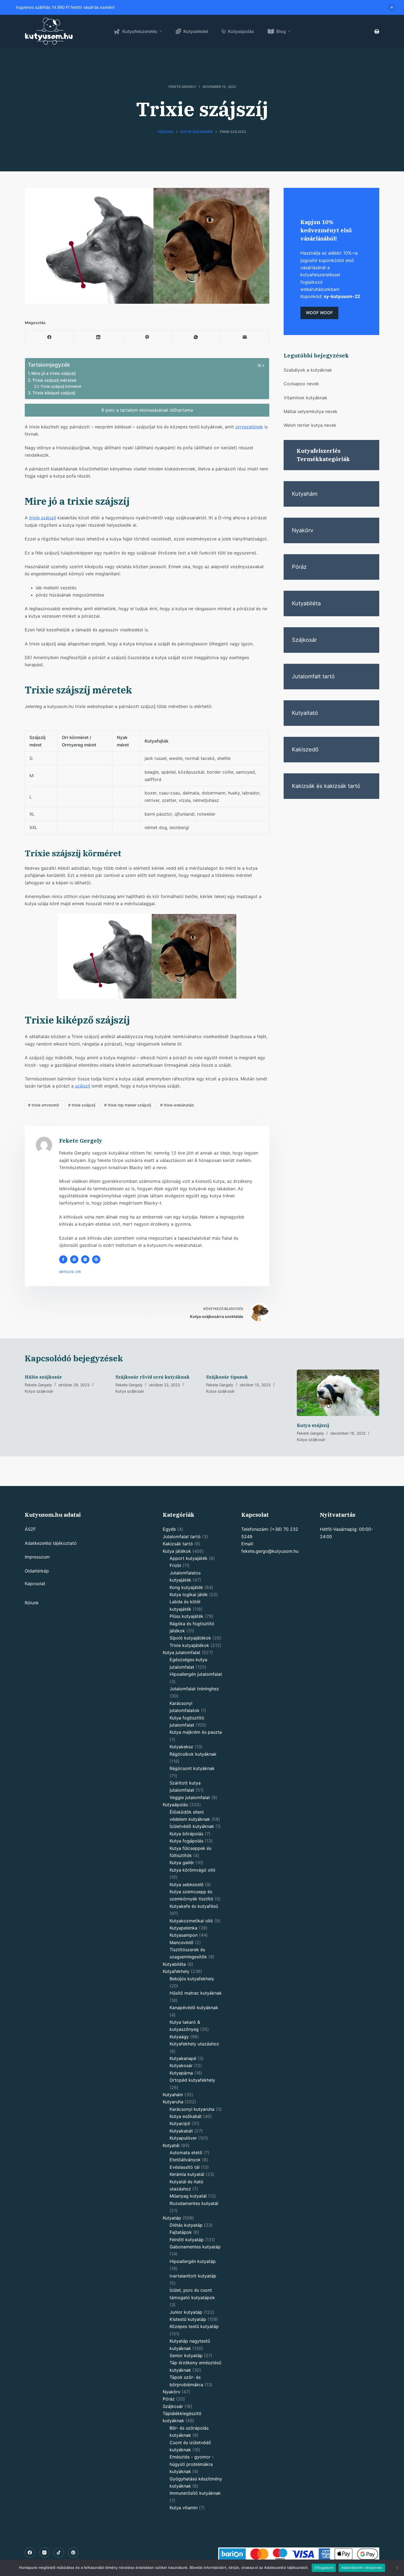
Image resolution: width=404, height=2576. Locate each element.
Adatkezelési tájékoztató (51, 1543)
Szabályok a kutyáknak (308, 370)
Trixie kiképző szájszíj (54, 393)
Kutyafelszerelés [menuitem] (140, 31)
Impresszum (37, 1557)
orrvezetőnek (249, 427)
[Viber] (147, 337)
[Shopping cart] (377, 31)
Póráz (299, 567)
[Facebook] (49, 337)
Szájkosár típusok (227, 1377)
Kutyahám (305, 494)
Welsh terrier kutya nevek (310, 425)
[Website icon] (74, 1259)
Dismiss (392, 7)
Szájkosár (304, 640)
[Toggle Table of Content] (257, 366)
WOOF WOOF (319, 313)
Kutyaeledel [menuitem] (196, 31)
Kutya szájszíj (313, 1425)
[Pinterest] (73, 2553)
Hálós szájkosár (43, 1377)
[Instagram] (45, 2553)
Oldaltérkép (37, 1571)
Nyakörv (303, 530)
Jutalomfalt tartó (313, 676)
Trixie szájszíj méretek (54, 380)
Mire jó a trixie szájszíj (53, 373)
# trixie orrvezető (43, 1105)
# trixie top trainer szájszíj (128, 1105)
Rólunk (32, 1603)
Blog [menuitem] (281, 31)
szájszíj (82, 1086)
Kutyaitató (305, 713)
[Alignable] (59, 2553)
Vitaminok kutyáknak (305, 398)
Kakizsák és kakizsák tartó (326, 786)
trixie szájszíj (43, 518)
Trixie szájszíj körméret (61, 386)
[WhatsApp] (196, 337)
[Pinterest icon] (96, 1259)
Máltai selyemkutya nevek (311, 411)
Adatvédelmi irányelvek (362, 2567)
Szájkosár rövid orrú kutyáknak (153, 1377)
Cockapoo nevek (301, 384)
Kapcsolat (35, 1583)
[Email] (245, 337)
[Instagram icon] (85, 1259)
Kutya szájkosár (39, 1391)
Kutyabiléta (306, 603)
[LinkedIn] (98, 337)
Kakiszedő (305, 749)
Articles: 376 (70, 1272)
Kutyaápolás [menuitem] (241, 31)
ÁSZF (30, 1529)
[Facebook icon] (63, 1259)
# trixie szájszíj (82, 1105)
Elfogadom (324, 2567)
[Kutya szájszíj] (338, 1393)
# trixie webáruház (177, 1105)
